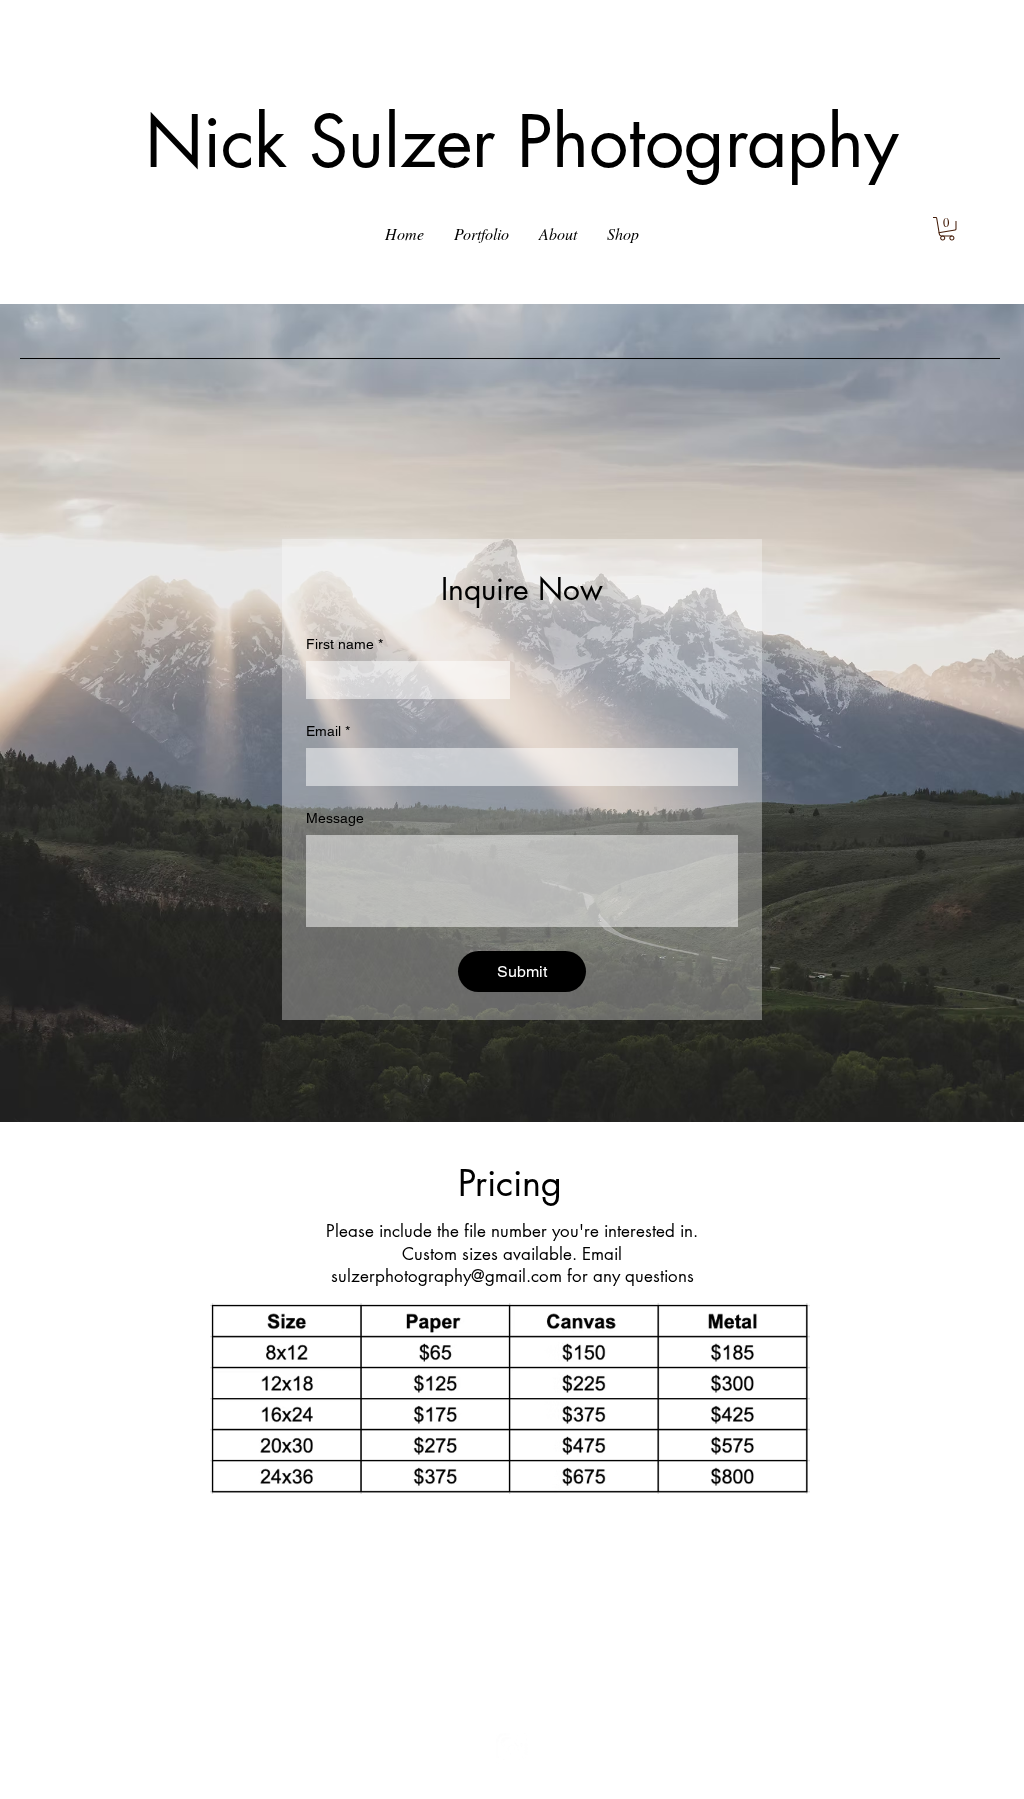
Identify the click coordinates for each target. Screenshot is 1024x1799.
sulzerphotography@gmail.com (446, 1276)
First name (344, 644)
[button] (481, 234)
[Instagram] (511, 1748)
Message (335, 818)
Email (328, 731)
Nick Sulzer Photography (522, 142)
